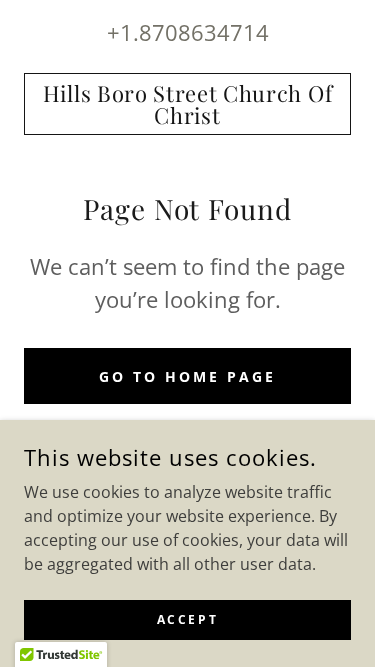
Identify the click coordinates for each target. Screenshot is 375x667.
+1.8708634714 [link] (188, 32)
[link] (187, 104)
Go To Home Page (187, 376)
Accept (187, 619)
